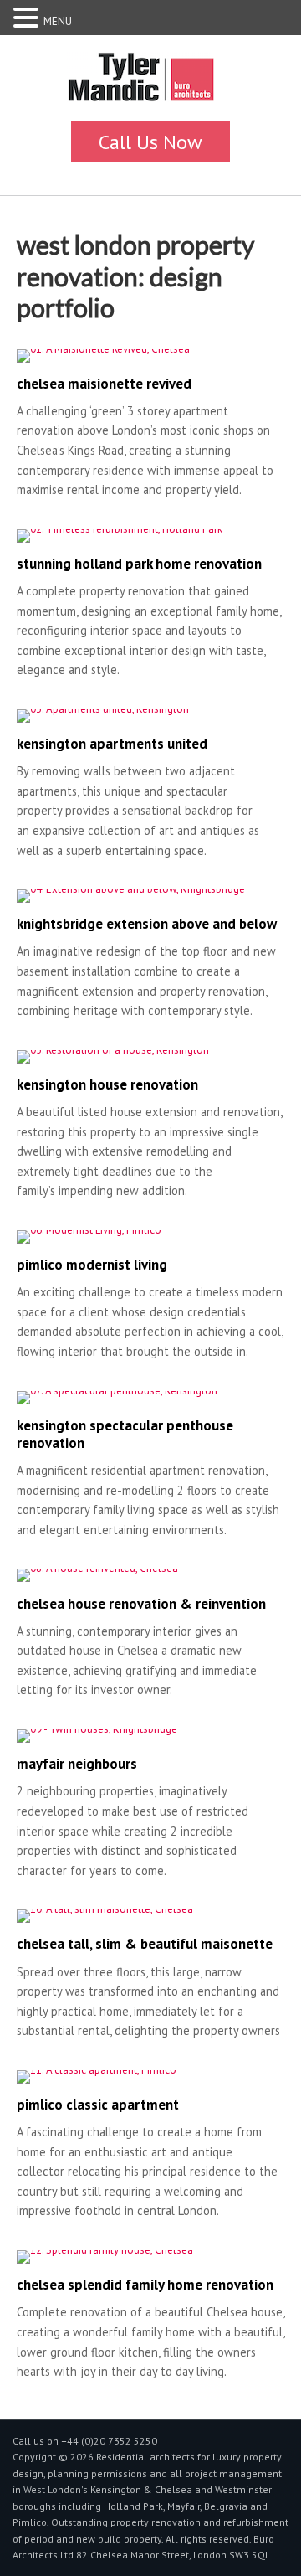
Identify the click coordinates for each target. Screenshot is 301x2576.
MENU (58, 21)
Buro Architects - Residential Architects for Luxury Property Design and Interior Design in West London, (150, 82)
